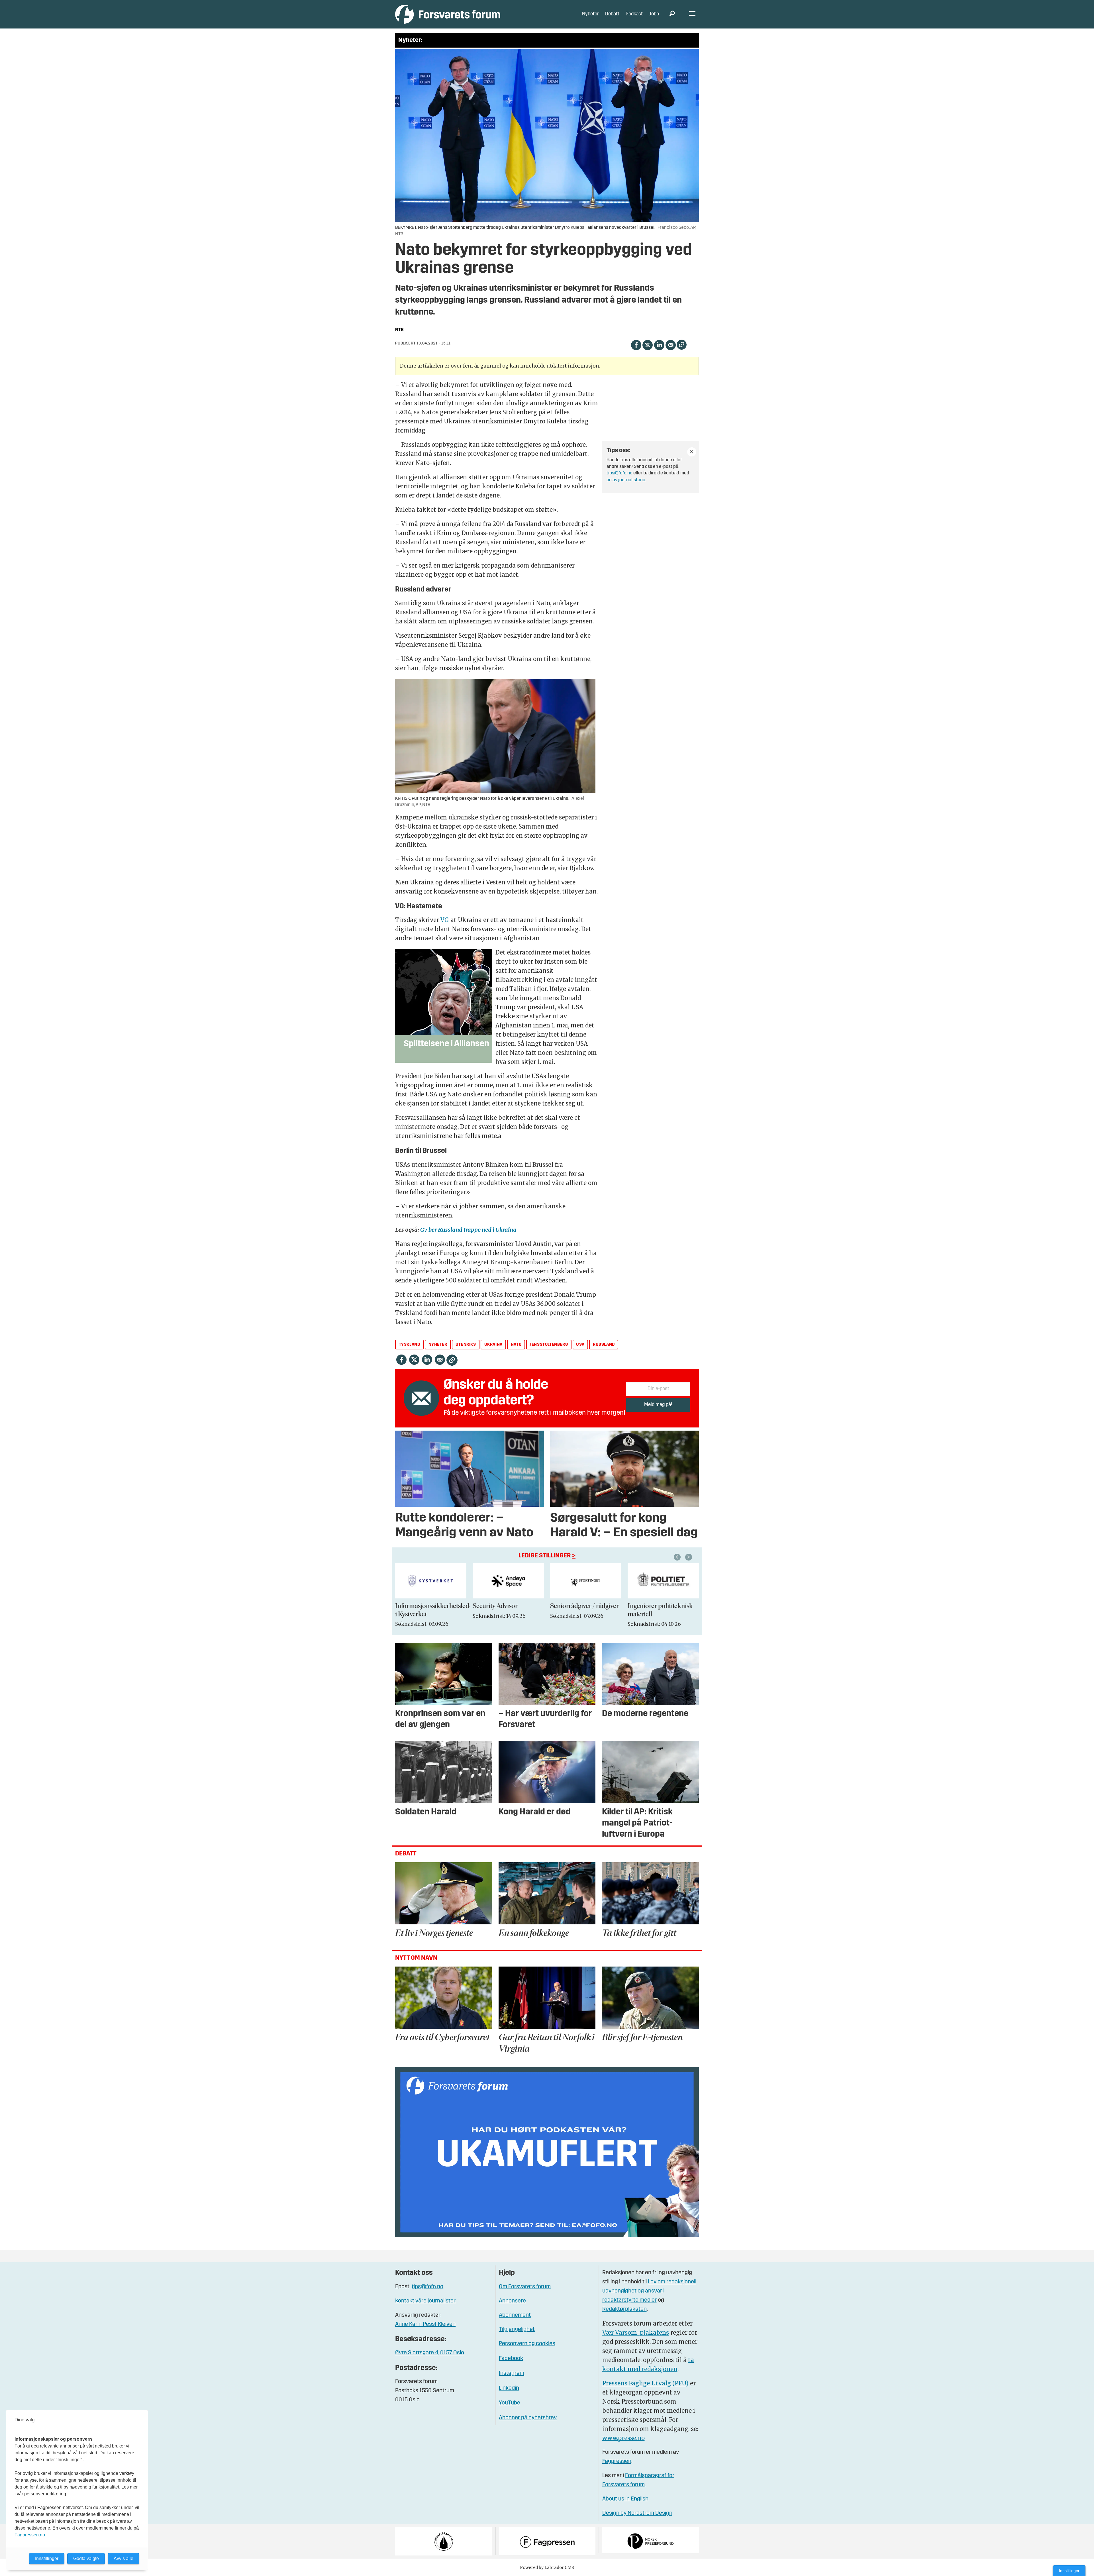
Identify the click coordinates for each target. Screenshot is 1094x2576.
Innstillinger (1069, 2571)
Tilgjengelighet (517, 2330)
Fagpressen (617, 2461)
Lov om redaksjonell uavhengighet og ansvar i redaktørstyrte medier (649, 2291)
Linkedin (509, 2388)
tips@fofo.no (620, 473)
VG (445, 920)
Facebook (511, 2359)
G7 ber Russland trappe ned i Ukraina (468, 1230)
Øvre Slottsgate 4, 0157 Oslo (430, 2353)
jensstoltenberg (549, 1345)
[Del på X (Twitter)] (647, 344)
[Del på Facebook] (636, 344)
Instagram (512, 2373)
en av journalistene (626, 480)
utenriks (466, 1345)
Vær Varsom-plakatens (636, 2333)
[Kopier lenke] (682, 345)
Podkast (634, 14)
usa (580, 1345)
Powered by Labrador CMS (547, 2567)
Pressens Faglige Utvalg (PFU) (645, 2383)
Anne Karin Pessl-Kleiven (425, 2324)
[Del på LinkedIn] (659, 344)
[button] (678, 1557)
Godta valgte (86, 2558)
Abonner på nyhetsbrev (528, 2418)
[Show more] (692, 452)
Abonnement (515, 2315)
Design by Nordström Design (637, 2513)
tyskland (410, 1345)
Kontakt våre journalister (425, 2301)
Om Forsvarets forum (525, 2287)
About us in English (625, 2499)
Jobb (654, 14)
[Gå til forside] (448, 14)
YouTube (510, 2403)
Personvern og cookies (527, 2344)
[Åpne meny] (692, 14)
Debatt (612, 14)
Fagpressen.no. (30, 2535)
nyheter (438, 1345)
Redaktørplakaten (624, 2309)
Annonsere (512, 2301)
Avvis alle (124, 2558)
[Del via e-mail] (671, 344)
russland (604, 1345)
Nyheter (590, 14)
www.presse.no (623, 2438)
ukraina (493, 1345)
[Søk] (672, 14)
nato (516, 1345)
